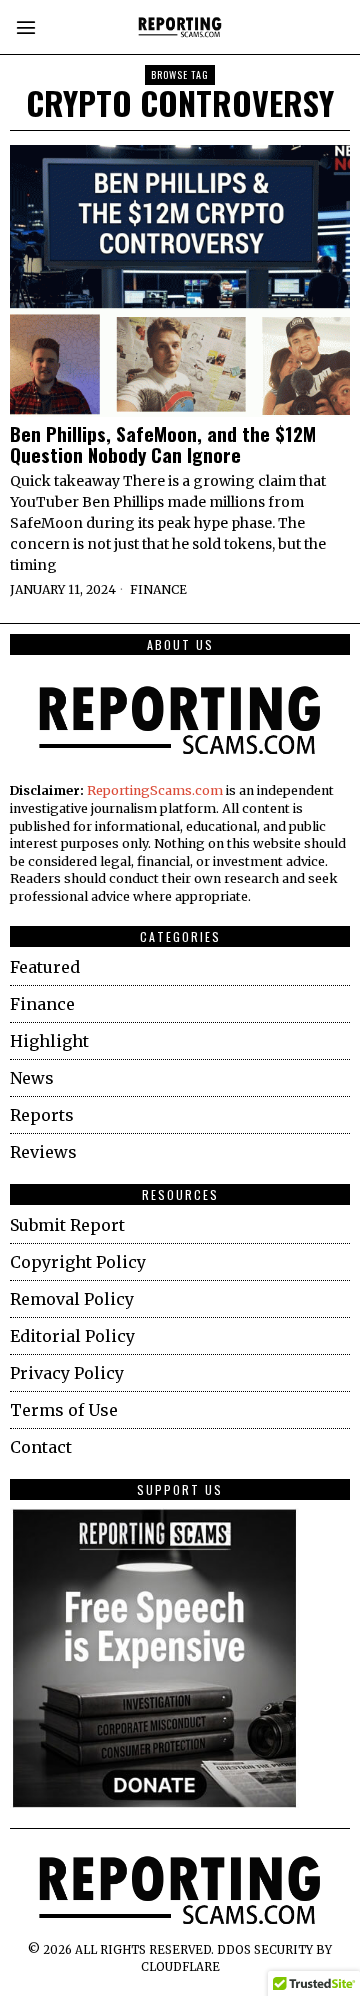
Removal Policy (72, 1299)
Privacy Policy (67, 1373)
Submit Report (67, 1225)
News (32, 1078)
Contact (41, 1447)
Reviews (43, 1152)
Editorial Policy (72, 1336)
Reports (42, 1115)
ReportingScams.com (155, 790)
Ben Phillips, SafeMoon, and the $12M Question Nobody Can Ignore (163, 444)
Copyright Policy (78, 1262)
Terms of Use (64, 1410)
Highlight (49, 1041)
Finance (158, 589)
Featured (45, 967)
